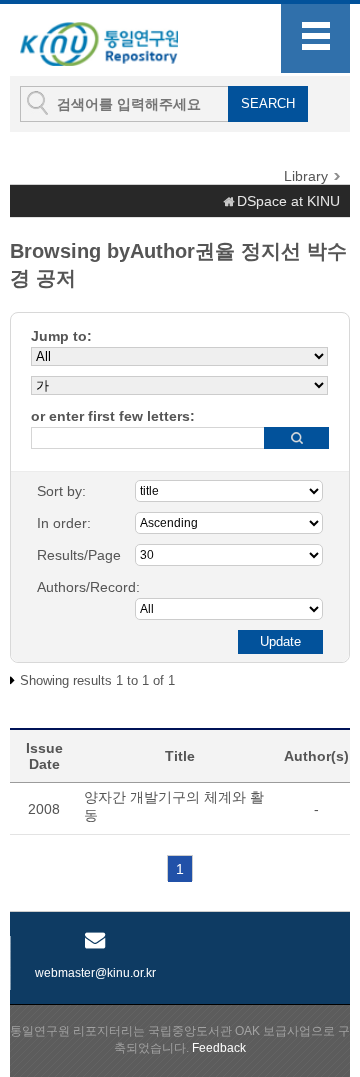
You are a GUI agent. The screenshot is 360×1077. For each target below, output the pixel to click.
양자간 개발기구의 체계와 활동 (174, 806)
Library (306, 176)
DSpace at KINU (288, 201)
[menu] (315, 38)
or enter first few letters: (113, 416)
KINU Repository (119, 41)
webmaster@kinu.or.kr (95, 973)
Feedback (219, 1048)
